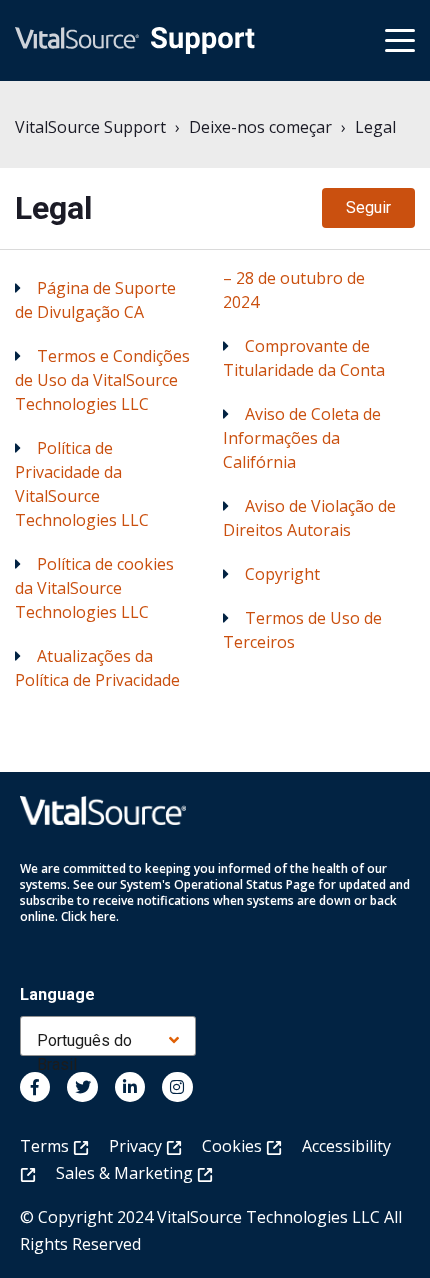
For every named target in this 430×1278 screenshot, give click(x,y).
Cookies (234, 1146)
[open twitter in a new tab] (82, 1087)
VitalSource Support (90, 127)
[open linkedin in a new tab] (130, 1087)
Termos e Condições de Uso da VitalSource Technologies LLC (102, 380)
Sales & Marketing (126, 1173)
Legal (375, 127)
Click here (88, 916)
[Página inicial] (135, 40)
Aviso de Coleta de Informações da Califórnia (302, 438)
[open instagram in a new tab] (177, 1087)
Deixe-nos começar (260, 127)
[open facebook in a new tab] (35, 1087)
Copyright (282, 574)
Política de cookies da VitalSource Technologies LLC (94, 588)
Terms (46, 1146)
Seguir (368, 207)
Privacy (137, 1146)
